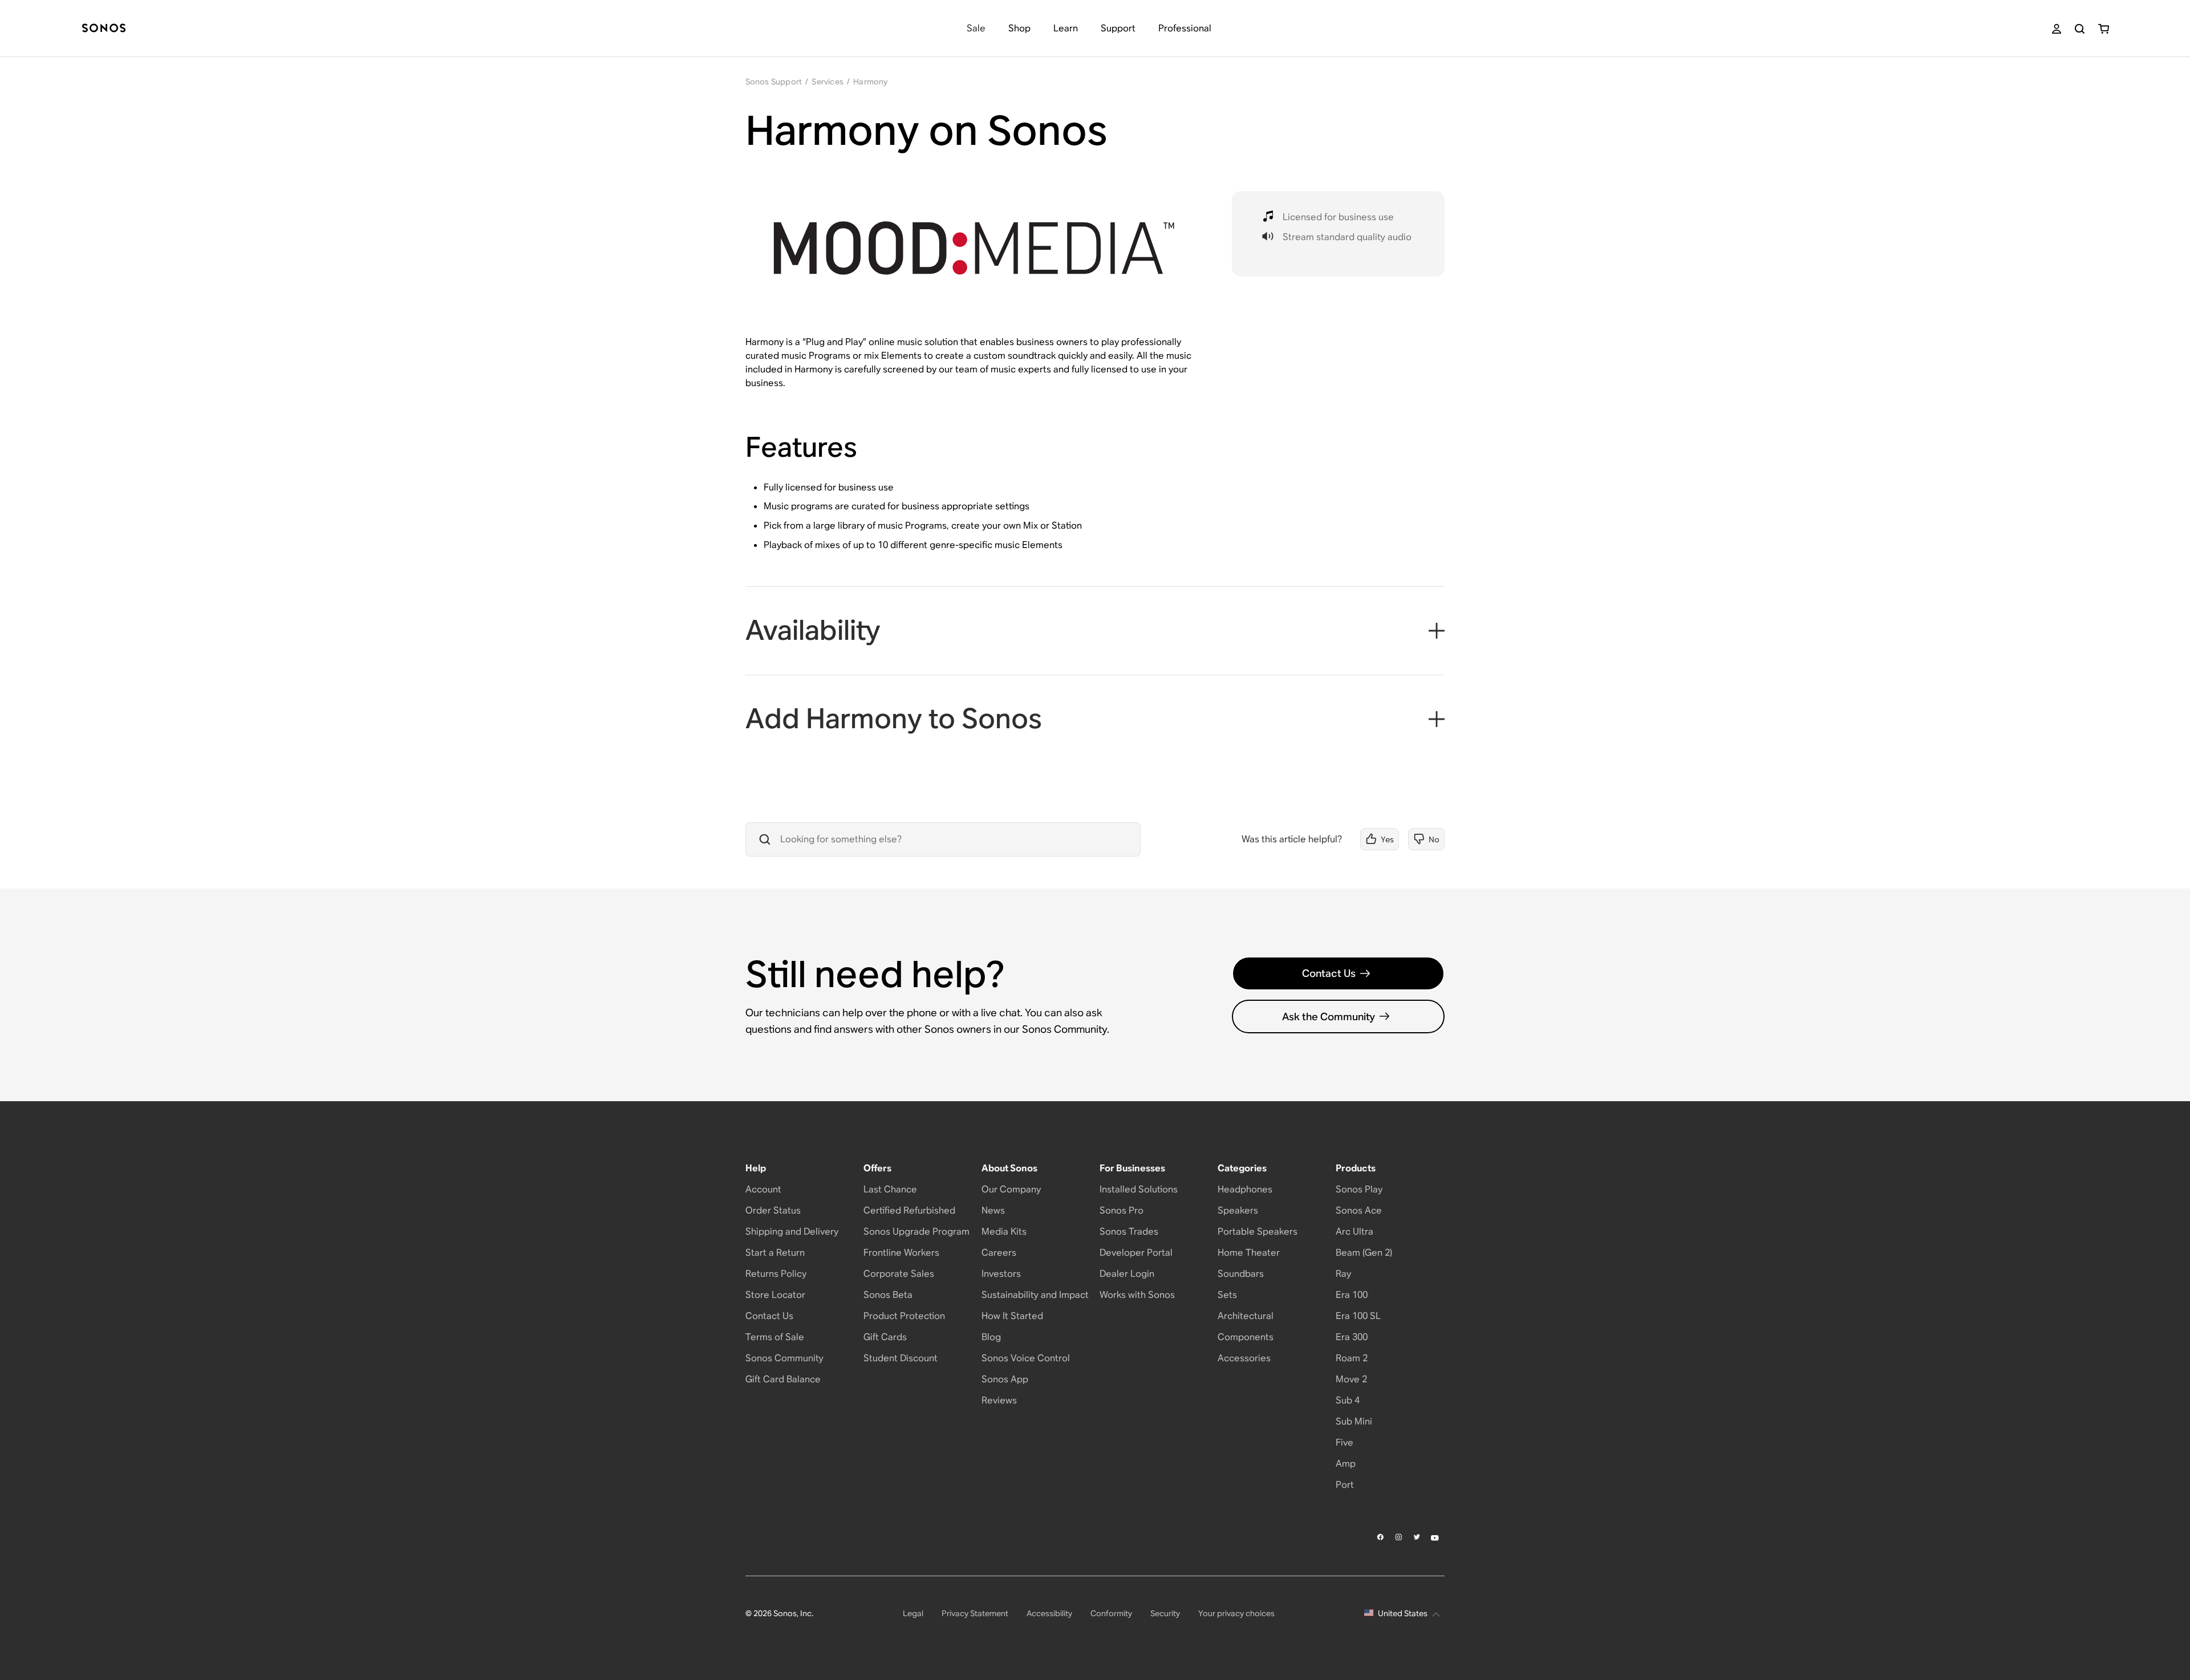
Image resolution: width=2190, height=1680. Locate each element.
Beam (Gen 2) (1364, 1253)
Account (763, 1189)
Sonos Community (784, 1358)
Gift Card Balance (783, 1379)
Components (1246, 1337)
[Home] (104, 29)
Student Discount (901, 1358)
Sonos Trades (1129, 1231)
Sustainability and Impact (1035, 1295)
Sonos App (1005, 1379)
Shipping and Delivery (792, 1231)
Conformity (1111, 1613)
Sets (1227, 1295)
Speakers (1238, 1210)
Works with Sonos (1137, 1295)
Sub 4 (1348, 1400)
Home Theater (1249, 1253)
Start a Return (775, 1253)
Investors (1001, 1274)
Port (1345, 1485)
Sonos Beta (888, 1295)
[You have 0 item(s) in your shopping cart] (2104, 29)
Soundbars (1241, 1274)
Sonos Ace (1359, 1210)
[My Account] (2057, 29)
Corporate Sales (899, 1274)
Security (1165, 1613)
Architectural (1246, 1316)
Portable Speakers (1258, 1231)
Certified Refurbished (909, 1210)
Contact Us (1329, 973)
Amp (1346, 1464)
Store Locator (775, 1295)
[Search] (2080, 29)
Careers (999, 1253)
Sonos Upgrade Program (916, 1231)
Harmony (870, 82)
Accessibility (1049, 1613)
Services (828, 82)
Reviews (999, 1400)
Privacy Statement (975, 1613)
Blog (991, 1337)
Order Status (773, 1210)
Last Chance (890, 1189)
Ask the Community (1329, 1016)
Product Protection (904, 1316)
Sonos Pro (1122, 1210)
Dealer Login (1127, 1274)
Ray (1343, 1274)
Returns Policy (776, 1274)
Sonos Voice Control (1026, 1358)
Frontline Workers (901, 1253)
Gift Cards (885, 1337)
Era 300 (1352, 1337)
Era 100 (1352, 1295)
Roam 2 (1352, 1358)
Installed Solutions (1139, 1189)
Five (1345, 1442)
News (993, 1210)
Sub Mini (1354, 1421)
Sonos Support (774, 82)
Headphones (1245, 1189)
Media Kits (1004, 1231)
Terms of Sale (775, 1337)
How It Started (1012, 1316)
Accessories (1244, 1358)
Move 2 (1351, 1379)
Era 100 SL (1358, 1316)
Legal (913, 1613)
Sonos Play (1359, 1189)
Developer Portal (1136, 1253)
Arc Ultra (1354, 1231)
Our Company (1011, 1189)
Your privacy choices (1236, 1613)
